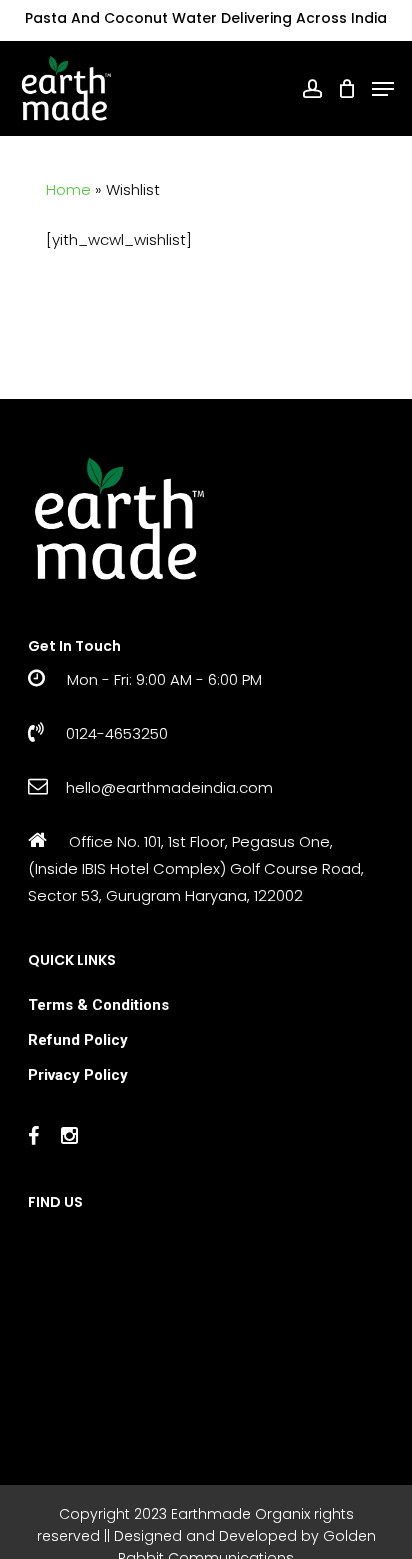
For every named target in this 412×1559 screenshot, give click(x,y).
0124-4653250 (115, 733)
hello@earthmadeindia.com (169, 787)
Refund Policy (78, 1040)
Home (68, 189)
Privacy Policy (78, 1075)
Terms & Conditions (98, 1005)
